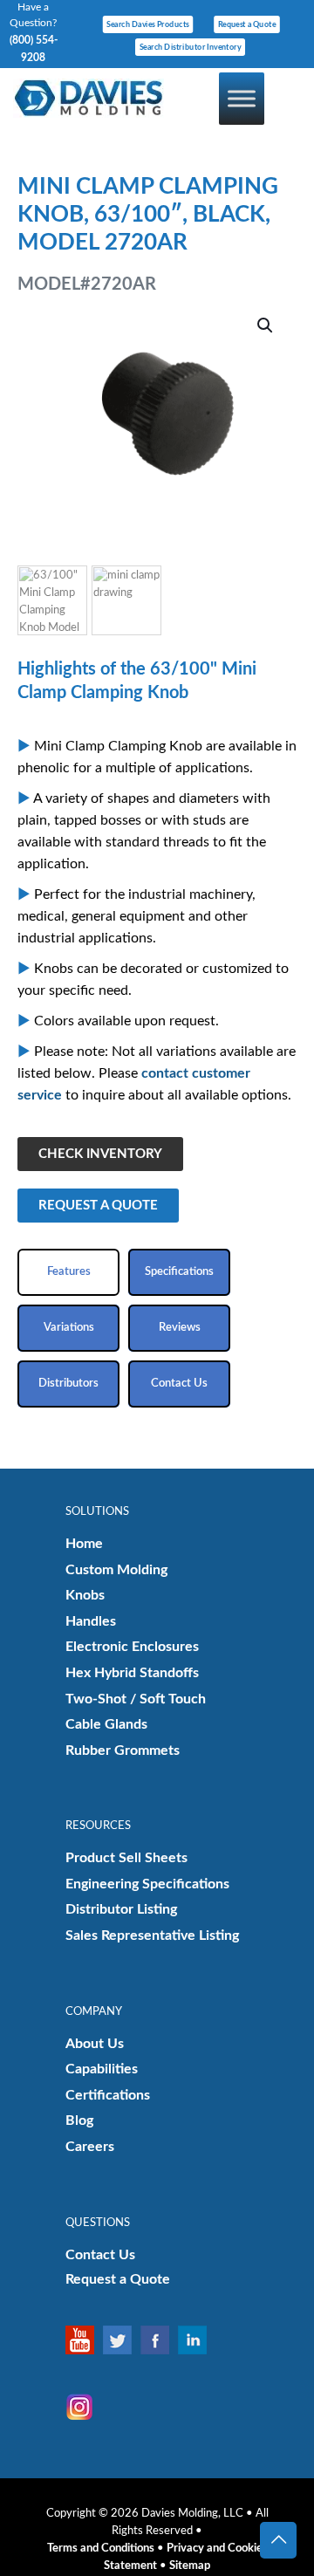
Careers (90, 2147)
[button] (266, 325)
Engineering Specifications (147, 1884)
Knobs (85, 1595)
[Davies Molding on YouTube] (84, 2340)
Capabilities (102, 2069)
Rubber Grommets (123, 1750)
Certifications (108, 2095)
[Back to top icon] (278, 2540)
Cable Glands (106, 1724)
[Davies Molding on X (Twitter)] (122, 2340)
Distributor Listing (121, 1909)
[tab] (68, 1272)
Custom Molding (116, 1570)
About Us (95, 2044)
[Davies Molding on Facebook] (159, 2340)
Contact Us (100, 2255)
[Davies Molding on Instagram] (84, 2407)
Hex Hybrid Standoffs (132, 1673)
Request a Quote (118, 2279)
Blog (79, 2120)
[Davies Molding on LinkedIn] (197, 2340)
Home (84, 1544)
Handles (91, 1621)
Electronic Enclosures (132, 1647)
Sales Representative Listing (152, 1935)
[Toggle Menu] (242, 98)
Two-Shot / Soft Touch (136, 1699)
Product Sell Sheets (126, 1858)
